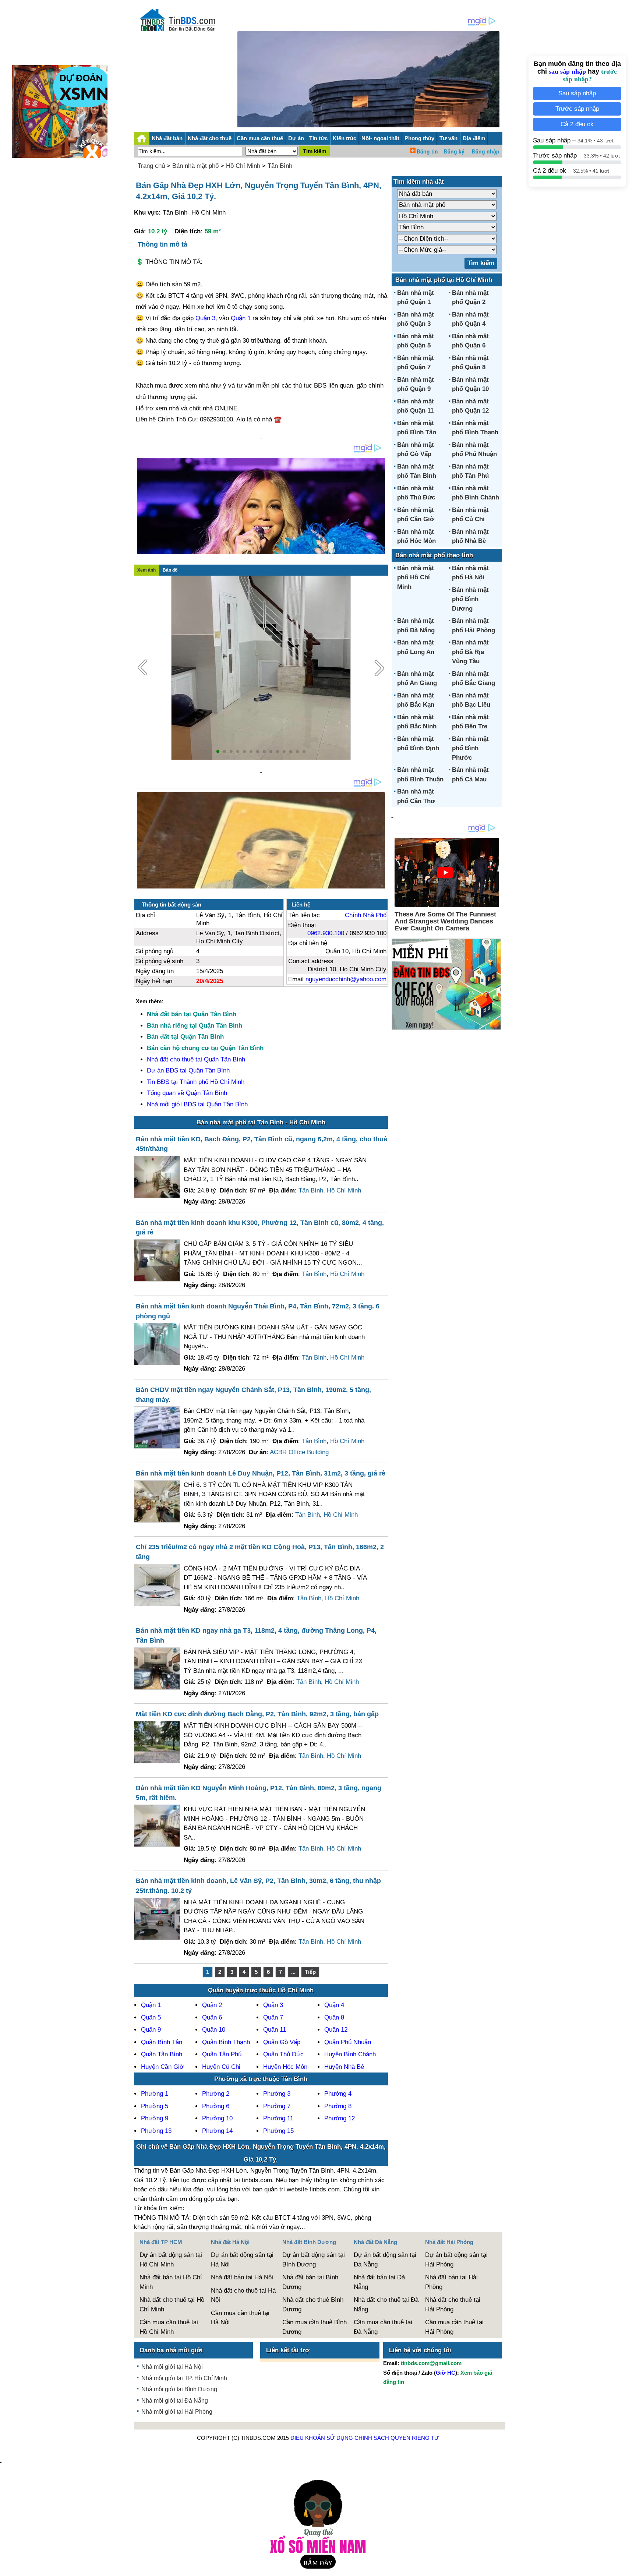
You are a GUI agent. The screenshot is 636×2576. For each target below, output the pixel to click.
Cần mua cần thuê (260, 138)
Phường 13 (156, 2131)
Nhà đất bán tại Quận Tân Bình (192, 1014)
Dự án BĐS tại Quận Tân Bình (188, 1070)
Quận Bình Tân (162, 2042)
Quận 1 (241, 318)
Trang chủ (151, 166)
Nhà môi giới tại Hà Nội (172, 2367)
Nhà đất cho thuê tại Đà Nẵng (386, 2305)
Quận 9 (151, 2030)
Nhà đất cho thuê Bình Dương (313, 2305)
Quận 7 (273, 2017)
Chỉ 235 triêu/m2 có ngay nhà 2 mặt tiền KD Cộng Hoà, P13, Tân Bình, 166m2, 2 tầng (260, 1552)
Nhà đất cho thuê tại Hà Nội (243, 2295)
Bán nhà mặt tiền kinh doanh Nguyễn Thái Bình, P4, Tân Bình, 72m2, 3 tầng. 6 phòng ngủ (258, 1311)
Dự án (296, 138)
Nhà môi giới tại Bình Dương (179, 2389)
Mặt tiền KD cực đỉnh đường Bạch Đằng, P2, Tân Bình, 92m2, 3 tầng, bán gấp (257, 1714)
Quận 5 (151, 2017)
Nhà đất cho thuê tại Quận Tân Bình (196, 1059)
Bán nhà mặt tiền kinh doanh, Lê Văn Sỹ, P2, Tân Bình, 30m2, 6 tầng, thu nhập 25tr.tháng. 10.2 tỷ (258, 1886)
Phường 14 (217, 2131)
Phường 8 (338, 2106)
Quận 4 (334, 2005)
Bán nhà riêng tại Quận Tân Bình (195, 1026)
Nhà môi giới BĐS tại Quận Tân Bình (197, 1104)
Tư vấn (448, 138)
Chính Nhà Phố (366, 915)
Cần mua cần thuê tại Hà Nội (240, 2318)
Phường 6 (216, 2106)
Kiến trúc (344, 138)
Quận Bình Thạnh (226, 2042)
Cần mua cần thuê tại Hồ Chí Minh (169, 2327)
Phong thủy (419, 138)
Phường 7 (277, 2106)
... (293, 1972)
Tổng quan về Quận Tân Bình (187, 1093)
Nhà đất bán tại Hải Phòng (451, 2282)
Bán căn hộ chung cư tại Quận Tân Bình (205, 1048)
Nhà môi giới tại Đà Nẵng (175, 2401)
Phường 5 (155, 2106)
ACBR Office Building (299, 1452)
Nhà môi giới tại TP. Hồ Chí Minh (184, 2378)
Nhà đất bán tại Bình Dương (310, 2282)
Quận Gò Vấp (282, 2042)
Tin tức (318, 138)
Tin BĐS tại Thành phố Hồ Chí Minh (196, 1082)
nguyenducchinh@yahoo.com (346, 979)
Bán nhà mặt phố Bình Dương (470, 599)
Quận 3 (205, 318)
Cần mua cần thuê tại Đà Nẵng (383, 2327)
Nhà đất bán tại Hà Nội (242, 2277)
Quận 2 (212, 2005)
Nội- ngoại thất (380, 138)
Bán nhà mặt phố (195, 166)
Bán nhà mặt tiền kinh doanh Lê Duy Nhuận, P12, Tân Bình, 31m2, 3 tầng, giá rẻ (261, 1473)
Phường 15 (278, 2131)
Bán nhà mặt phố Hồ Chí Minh (416, 577)
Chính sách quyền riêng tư (397, 2438)
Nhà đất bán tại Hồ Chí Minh (171, 2282)
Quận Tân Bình (162, 2054)
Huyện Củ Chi (221, 2067)
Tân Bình (280, 166)
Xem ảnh (146, 570)
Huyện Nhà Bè (344, 2067)
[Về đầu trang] (629, 2567)
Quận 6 (212, 2017)
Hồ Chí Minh (243, 166)
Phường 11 (278, 2118)
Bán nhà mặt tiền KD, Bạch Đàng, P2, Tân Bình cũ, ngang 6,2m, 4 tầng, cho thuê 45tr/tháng (262, 1144)
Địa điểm (474, 138)
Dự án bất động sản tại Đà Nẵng (385, 2260)
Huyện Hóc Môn (285, 2067)
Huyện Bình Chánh (350, 2054)
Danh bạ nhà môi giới (171, 2350)
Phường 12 (340, 2118)
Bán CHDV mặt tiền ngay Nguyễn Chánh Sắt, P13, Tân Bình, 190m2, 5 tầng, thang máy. (253, 1395)
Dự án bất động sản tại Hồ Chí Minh (171, 2260)
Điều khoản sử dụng (322, 2438)
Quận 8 (334, 2017)
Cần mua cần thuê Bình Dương (315, 2327)
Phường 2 (216, 2094)
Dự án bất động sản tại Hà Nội (242, 2260)
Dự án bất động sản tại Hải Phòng (456, 2260)
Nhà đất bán (167, 138)
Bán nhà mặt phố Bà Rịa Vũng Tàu (470, 652)
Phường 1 (155, 2094)
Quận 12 (336, 2030)
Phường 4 (338, 2094)
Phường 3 (277, 2094)
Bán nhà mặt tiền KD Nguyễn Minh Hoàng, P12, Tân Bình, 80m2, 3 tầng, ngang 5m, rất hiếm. (259, 1793)
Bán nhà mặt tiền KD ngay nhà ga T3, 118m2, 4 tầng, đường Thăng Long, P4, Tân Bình (256, 1635)
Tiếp (310, 1972)
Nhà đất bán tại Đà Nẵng (379, 2282)
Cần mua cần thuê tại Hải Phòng (454, 2327)
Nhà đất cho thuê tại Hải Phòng (453, 2305)
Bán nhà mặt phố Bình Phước (470, 748)
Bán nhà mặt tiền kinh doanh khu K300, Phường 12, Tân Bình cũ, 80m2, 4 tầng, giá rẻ (260, 1228)
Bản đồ (170, 570)
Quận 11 (275, 2030)
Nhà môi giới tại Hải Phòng (177, 2412)
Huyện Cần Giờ (162, 2067)
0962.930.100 (326, 933)
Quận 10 (214, 2030)
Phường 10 (217, 2118)
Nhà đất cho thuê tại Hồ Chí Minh (172, 2305)
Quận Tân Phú (222, 2054)
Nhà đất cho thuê (210, 138)
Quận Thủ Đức (283, 2054)
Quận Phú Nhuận (348, 2042)
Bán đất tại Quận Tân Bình (185, 1037)
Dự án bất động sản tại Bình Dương (314, 2260)
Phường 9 (155, 2118)
